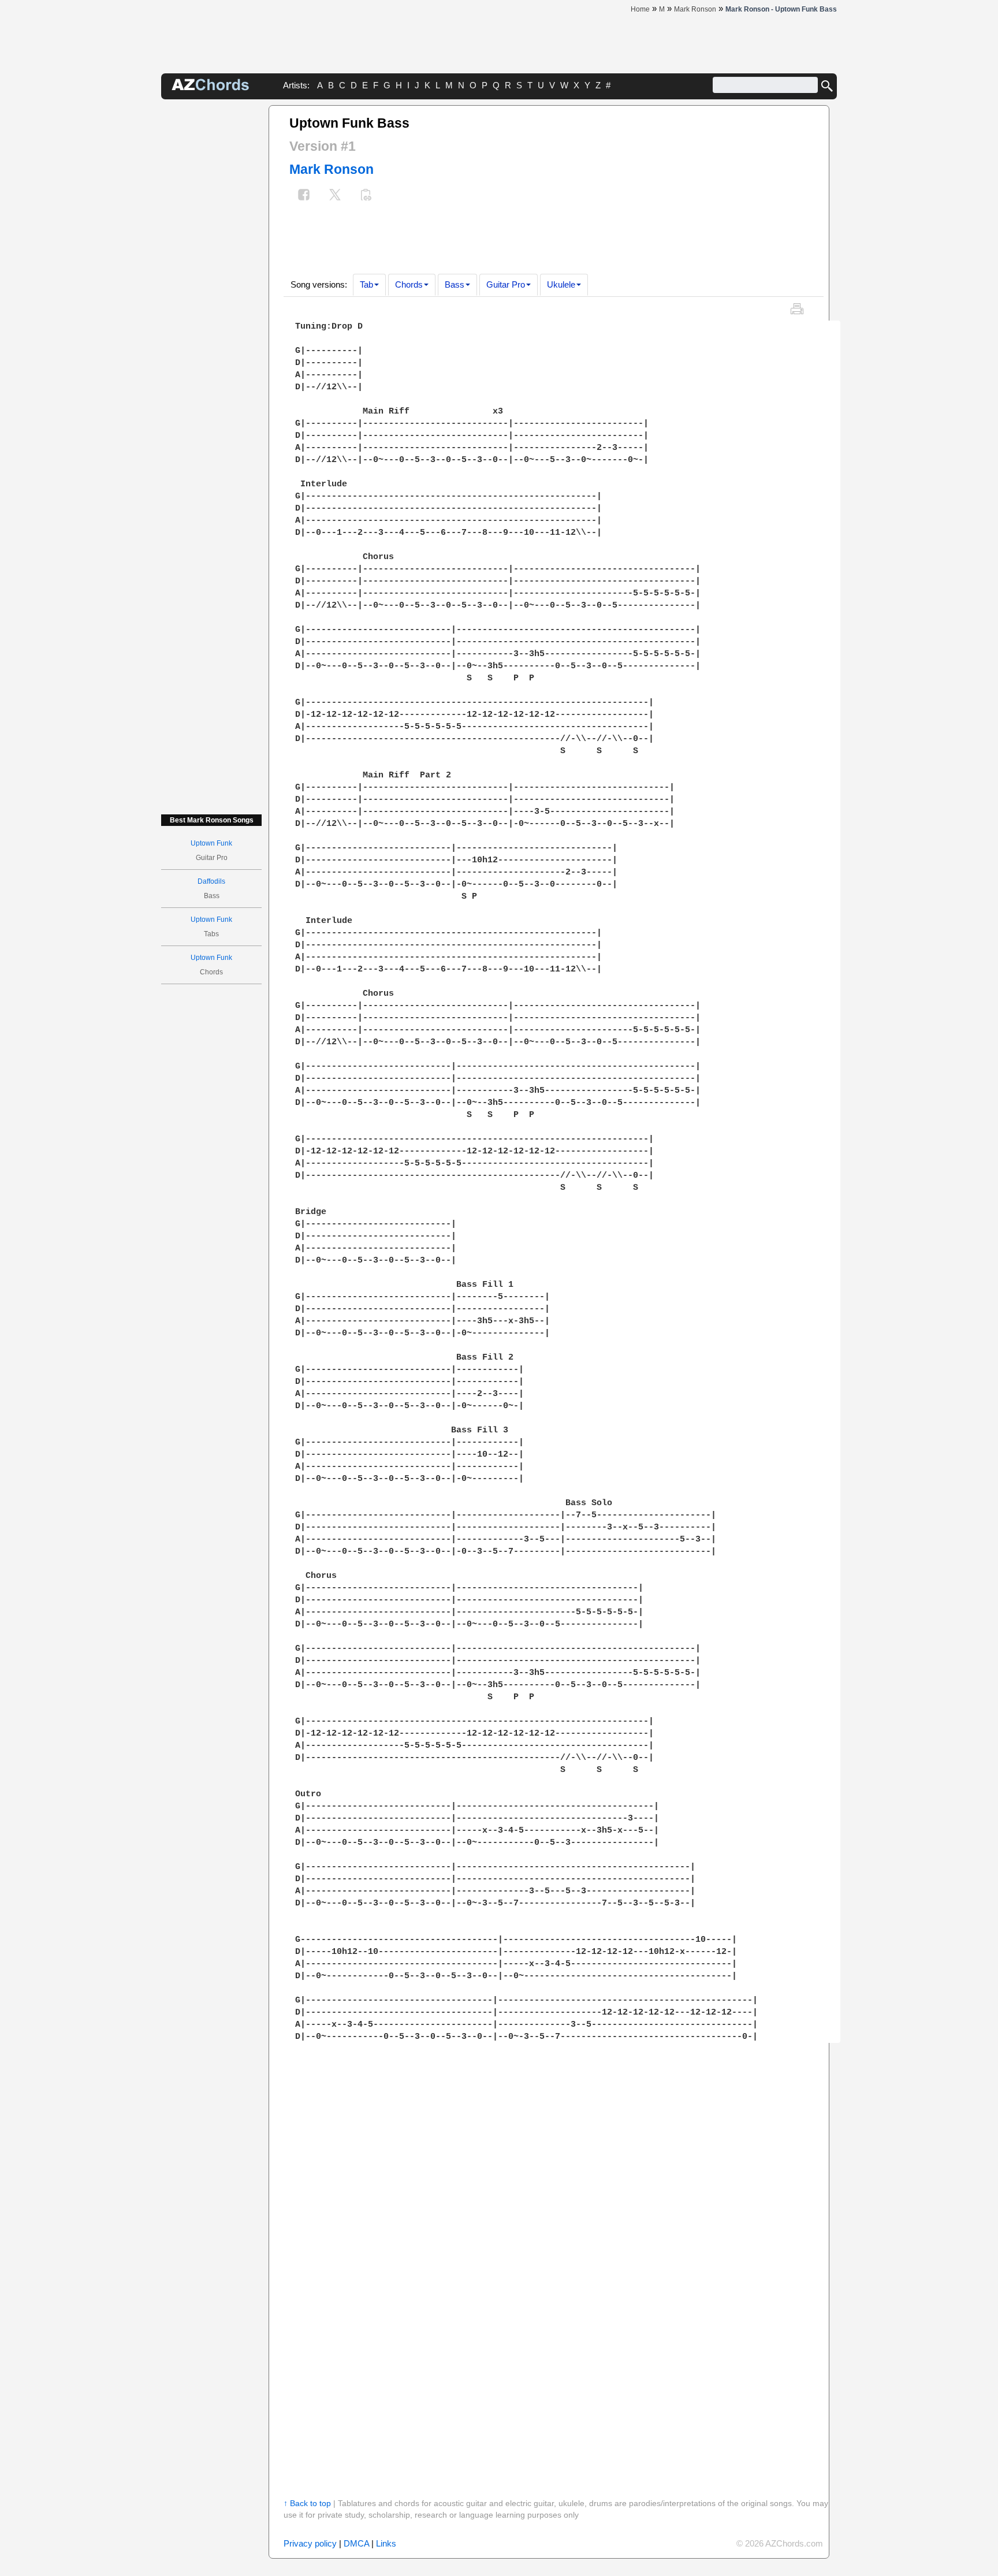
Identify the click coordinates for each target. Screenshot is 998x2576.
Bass (455, 284)
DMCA (356, 2543)
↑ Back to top (307, 2503)
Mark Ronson (332, 169)
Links (386, 2543)
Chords (409, 284)
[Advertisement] (211, 278)
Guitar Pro (506, 284)
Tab (366, 284)
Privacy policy (310, 2543)
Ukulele (561, 284)
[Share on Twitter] (335, 196)
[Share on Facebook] (304, 196)
